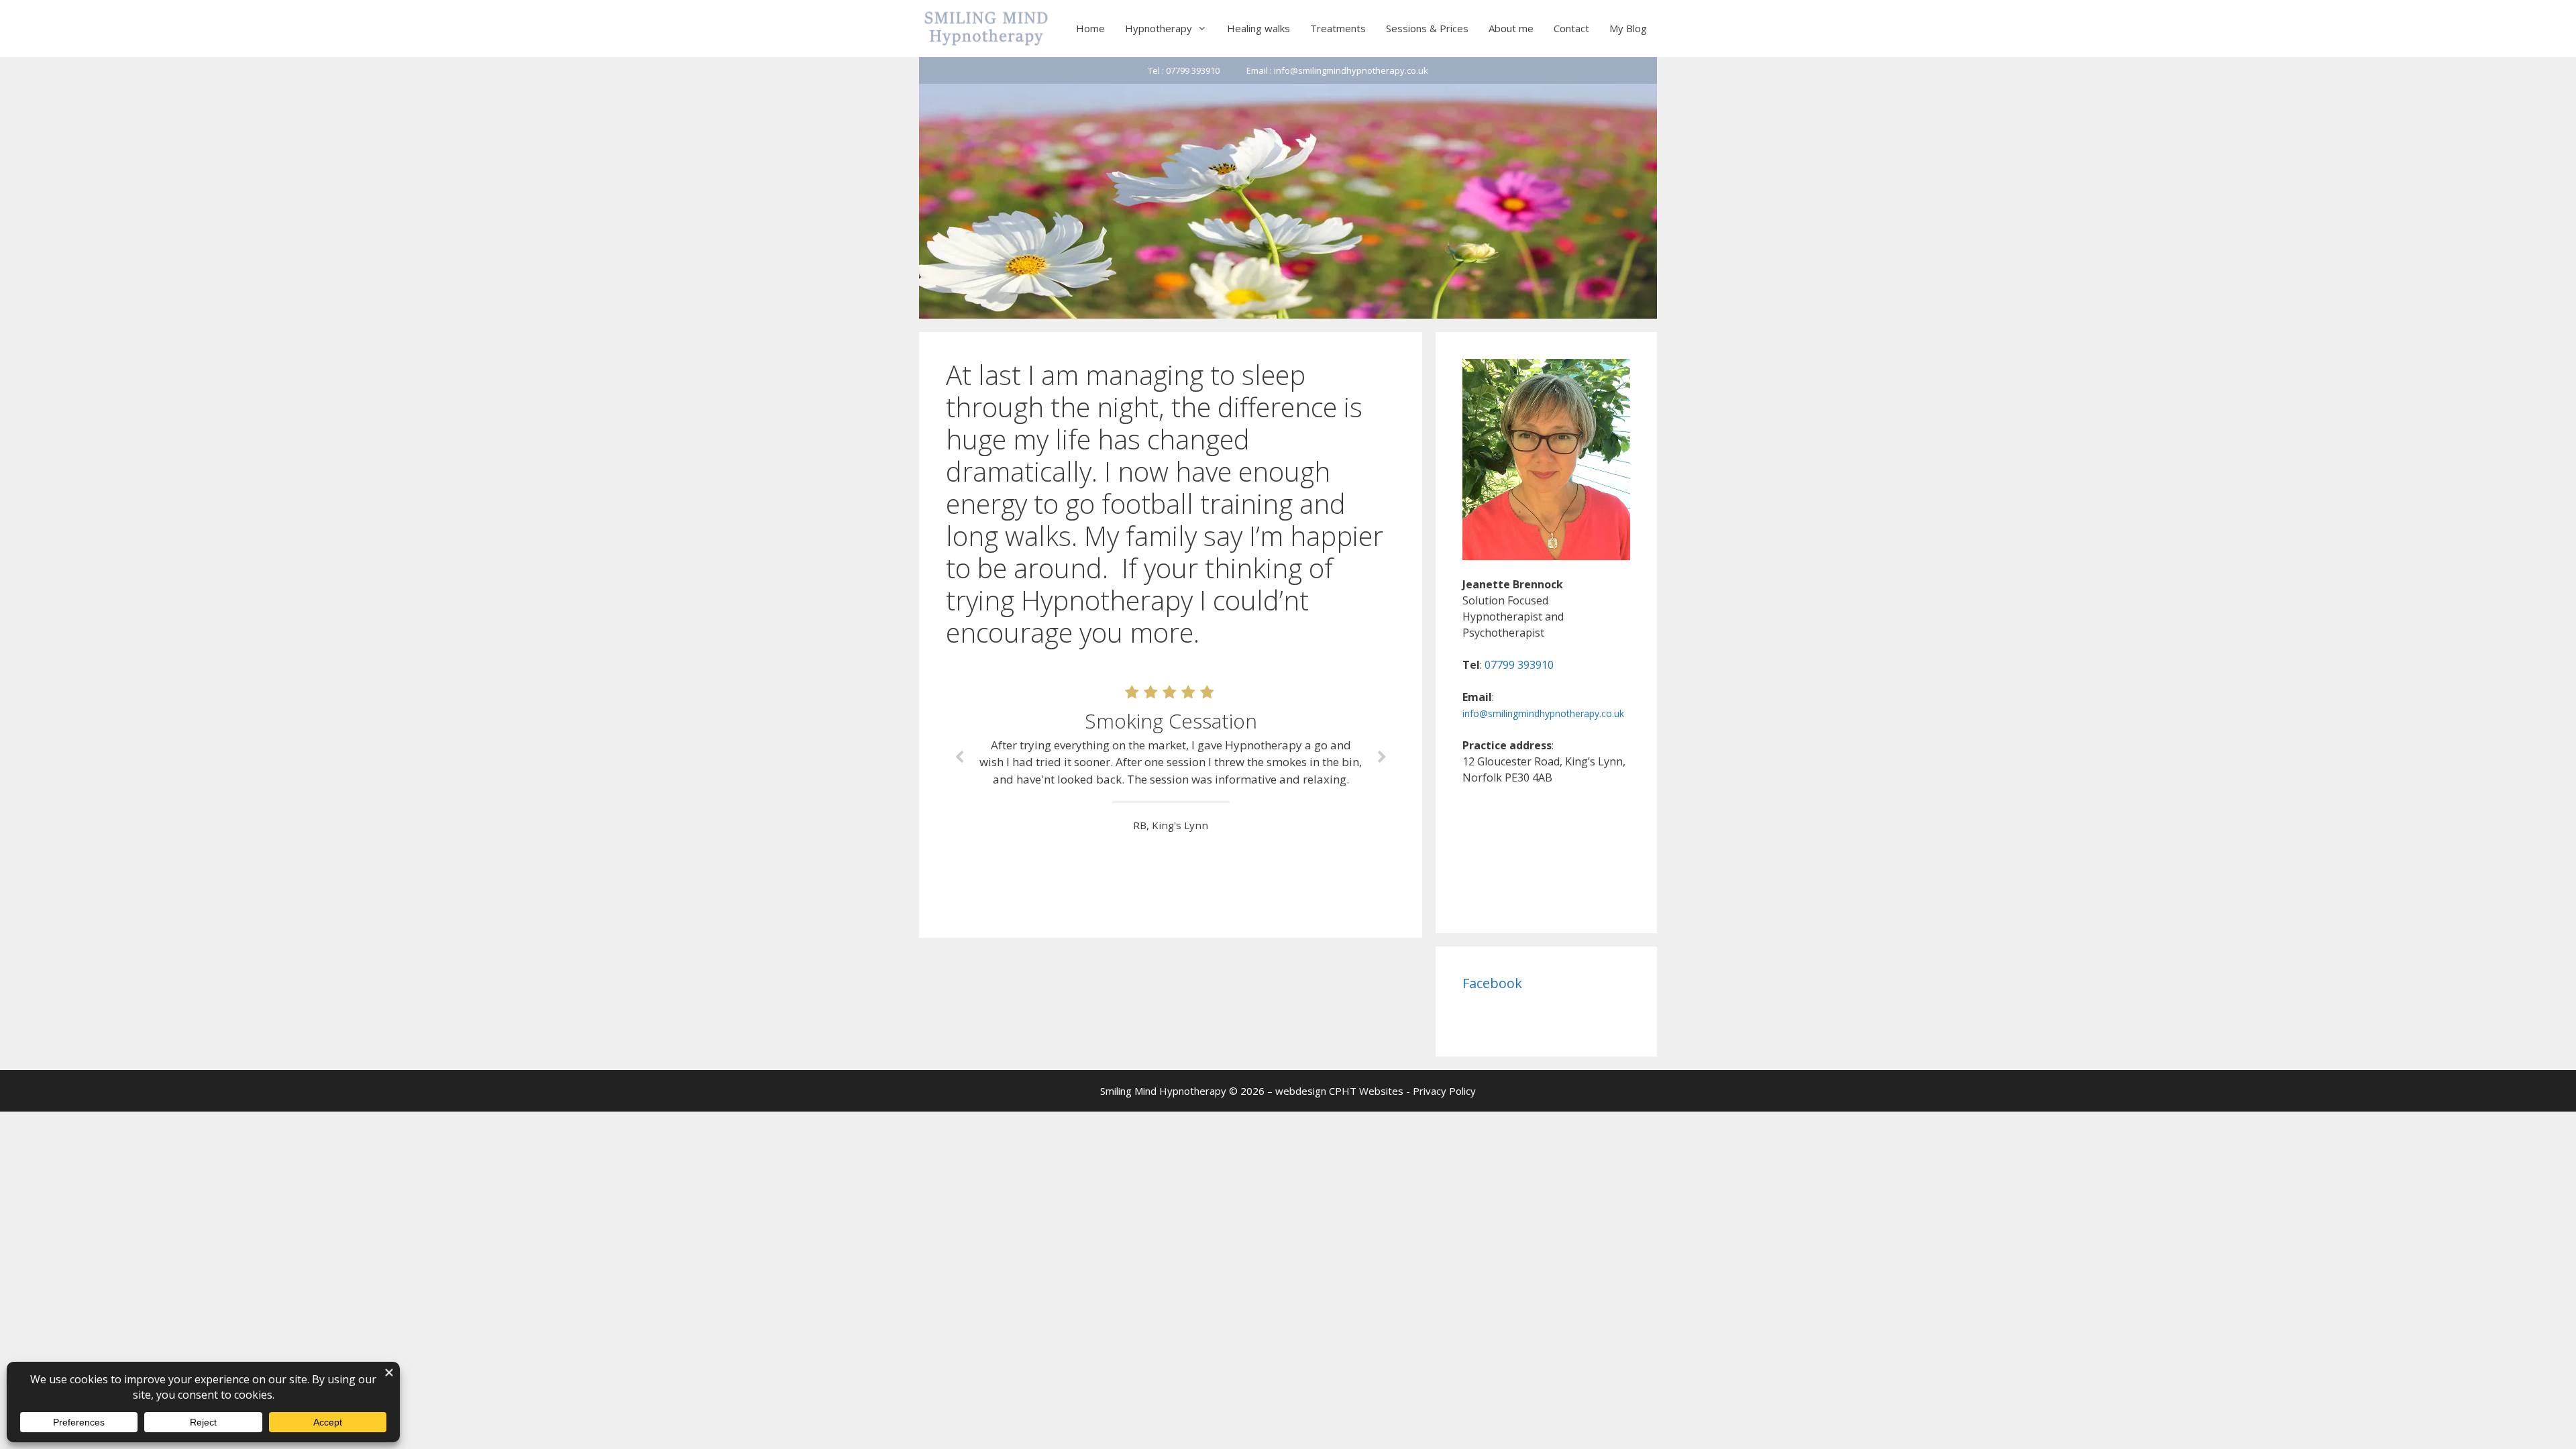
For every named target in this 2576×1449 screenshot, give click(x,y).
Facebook (1492, 983)
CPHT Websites (1366, 1091)
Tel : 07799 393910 (1184, 70)
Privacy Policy (1444, 1091)
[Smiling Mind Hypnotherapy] (986, 29)
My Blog (1628, 28)
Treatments (1338, 28)
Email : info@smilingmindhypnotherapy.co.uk (1337, 70)
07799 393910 (1519, 665)
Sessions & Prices (1427, 28)
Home (1090, 28)
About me (1511, 28)
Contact (1571, 28)
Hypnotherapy (1159, 28)
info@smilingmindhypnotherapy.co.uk (1543, 713)
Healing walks (1258, 28)
